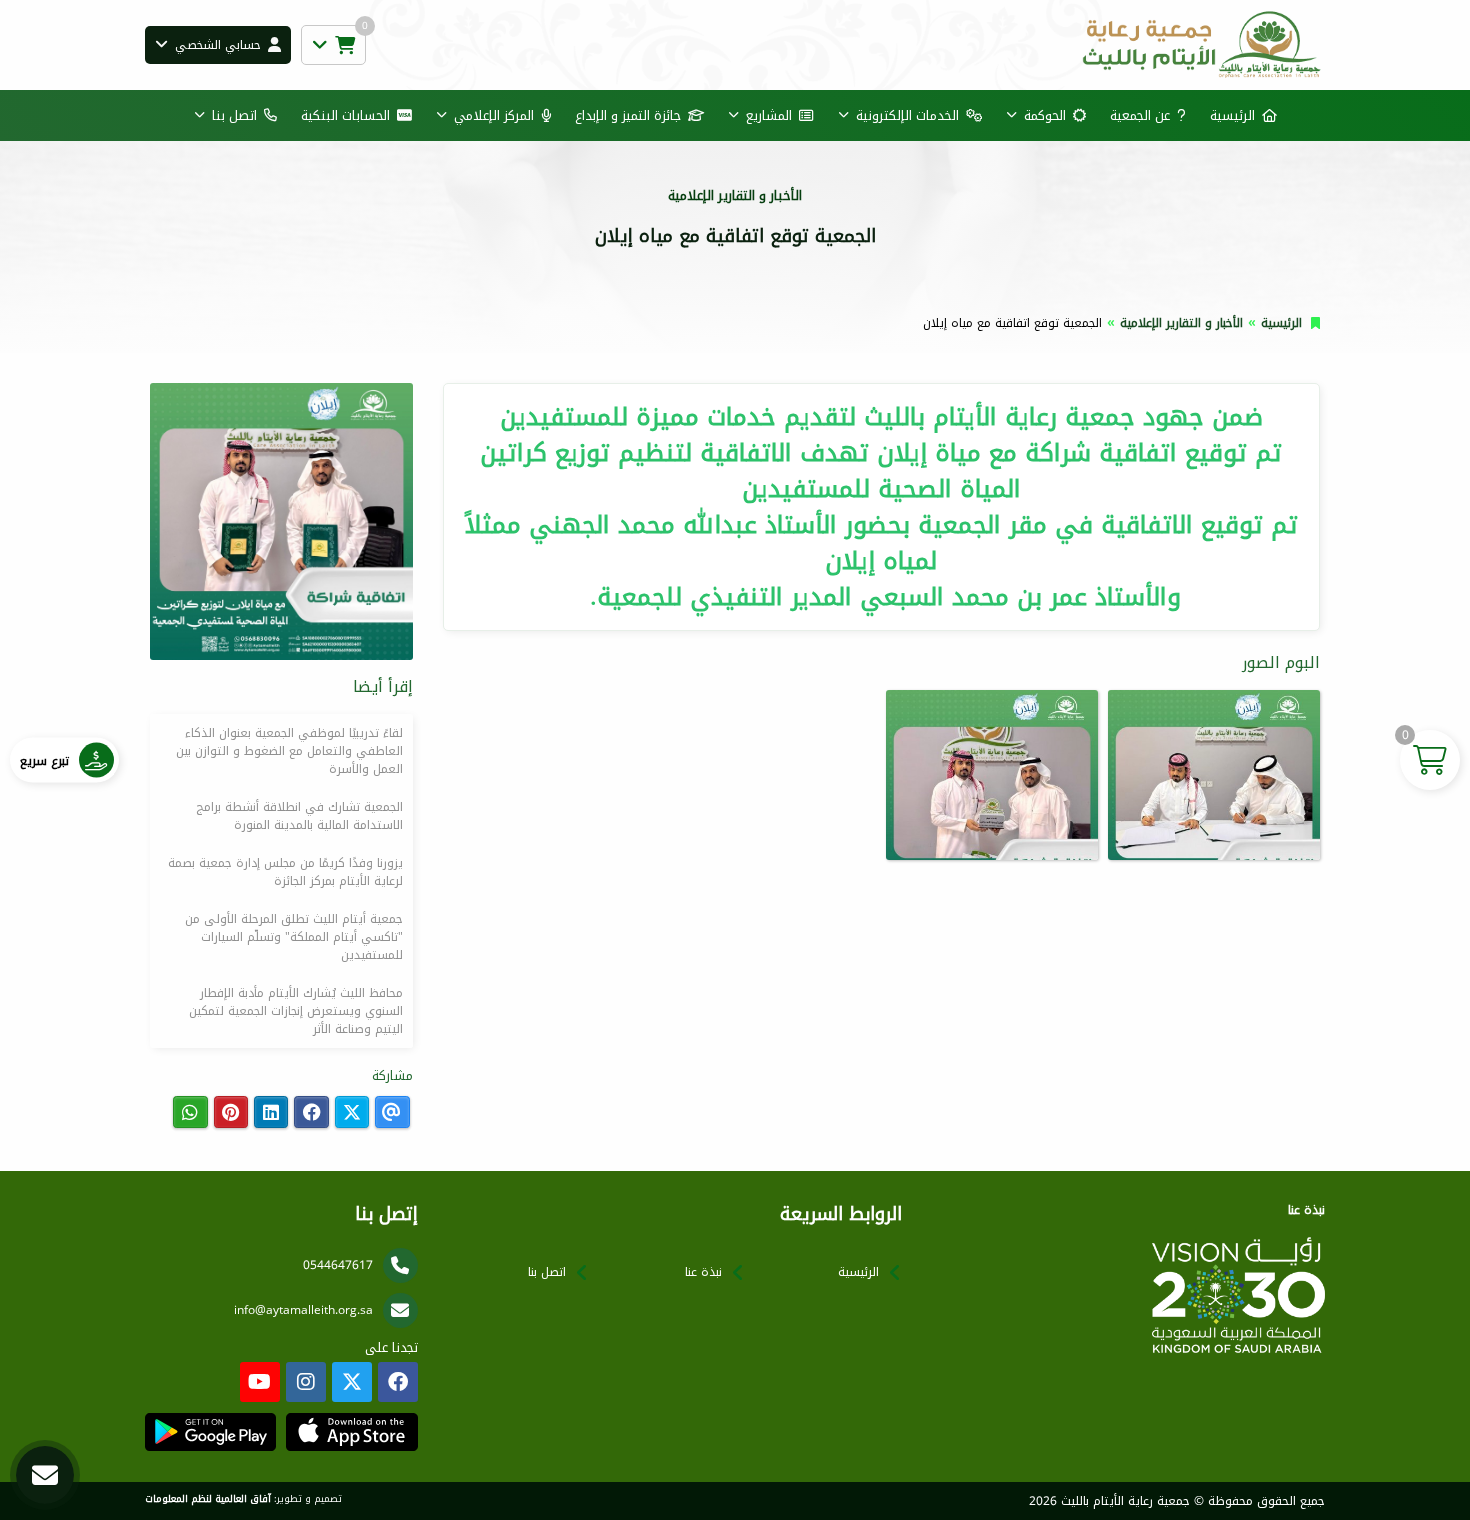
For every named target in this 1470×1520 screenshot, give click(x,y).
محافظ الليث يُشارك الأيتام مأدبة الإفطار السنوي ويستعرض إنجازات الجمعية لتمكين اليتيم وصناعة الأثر (296, 1011)
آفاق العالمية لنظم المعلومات (208, 1499)
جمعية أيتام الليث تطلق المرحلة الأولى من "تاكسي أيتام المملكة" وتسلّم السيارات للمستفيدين (294, 937)
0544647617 (338, 1265)
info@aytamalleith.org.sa (303, 1310)
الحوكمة (1045, 115)
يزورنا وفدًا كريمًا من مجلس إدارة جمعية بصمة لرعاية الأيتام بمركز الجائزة (285, 872)
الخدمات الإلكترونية (907, 115)
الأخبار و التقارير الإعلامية (1181, 323)
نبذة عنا (703, 1272)
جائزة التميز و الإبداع (628, 115)
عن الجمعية (1140, 115)
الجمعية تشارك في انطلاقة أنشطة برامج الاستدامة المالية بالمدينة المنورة (299, 816)
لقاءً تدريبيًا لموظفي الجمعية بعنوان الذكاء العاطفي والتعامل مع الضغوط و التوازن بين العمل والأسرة (289, 751)
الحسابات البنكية (345, 115)
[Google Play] (210, 1432)
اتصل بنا (234, 115)
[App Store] (351, 1432)
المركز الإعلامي (494, 115)
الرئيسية (1232, 115)
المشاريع (769, 115)
